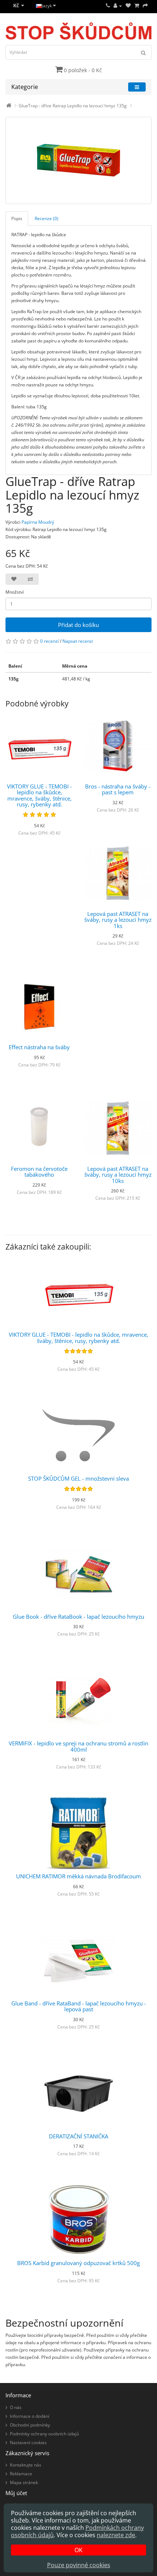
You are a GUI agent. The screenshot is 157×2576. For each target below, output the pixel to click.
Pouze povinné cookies (79, 2565)
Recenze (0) (47, 218)
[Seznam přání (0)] (128, 6)
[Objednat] (145, 6)
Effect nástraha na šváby (39, 1047)
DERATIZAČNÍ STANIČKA (78, 2136)
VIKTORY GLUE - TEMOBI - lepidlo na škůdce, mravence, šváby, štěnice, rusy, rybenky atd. (39, 795)
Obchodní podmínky (30, 2425)
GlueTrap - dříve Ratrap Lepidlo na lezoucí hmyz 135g (73, 106)
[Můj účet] (118, 6)
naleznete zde (116, 2535)
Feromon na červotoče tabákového (39, 1172)
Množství (15, 592)
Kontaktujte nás (26, 2465)
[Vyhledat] (143, 52)
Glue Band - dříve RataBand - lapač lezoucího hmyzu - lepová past (79, 2006)
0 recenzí (49, 641)
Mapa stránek (24, 2482)
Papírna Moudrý (38, 522)
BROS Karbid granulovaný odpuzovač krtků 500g (78, 2263)
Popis (17, 218)
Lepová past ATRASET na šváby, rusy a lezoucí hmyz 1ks (118, 920)
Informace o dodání (30, 2416)
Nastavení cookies (28, 2443)
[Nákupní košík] (137, 6)
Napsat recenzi (78, 641)
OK (78, 2550)
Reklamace (21, 2474)
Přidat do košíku (78, 625)
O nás (16, 2407)
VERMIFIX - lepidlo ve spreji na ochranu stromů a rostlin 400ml (78, 1746)
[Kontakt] (108, 6)
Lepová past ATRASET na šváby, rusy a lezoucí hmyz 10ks (118, 1175)
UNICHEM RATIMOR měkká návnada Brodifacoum (78, 1876)
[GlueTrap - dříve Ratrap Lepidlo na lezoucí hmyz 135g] (78, 160)
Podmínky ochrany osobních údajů (44, 2434)
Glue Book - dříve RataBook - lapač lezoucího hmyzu (78, 1617)
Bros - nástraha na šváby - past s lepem (118, 789)
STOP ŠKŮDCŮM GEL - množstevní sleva (78, 1478)
